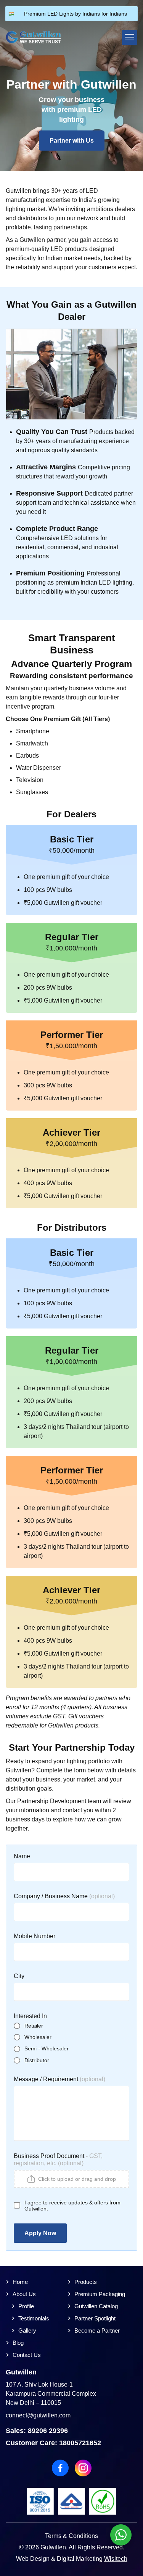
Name (22, 1856)
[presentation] (71, 2179)
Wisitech (116, 2559)
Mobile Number (35, 1936)
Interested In (30, 2016)
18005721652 (80, 2443)
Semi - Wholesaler (47, 2048)
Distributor (37, 2060)
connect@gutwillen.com (38, 2415)
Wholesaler (38, 2037)
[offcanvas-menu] (130, 37)
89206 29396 (48, 2431)
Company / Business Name (51, 1896)
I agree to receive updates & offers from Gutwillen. (72, 2206)
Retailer (34, 2026)
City (19, 1976)
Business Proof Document (50, 2156)
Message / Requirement (47, 2079)
